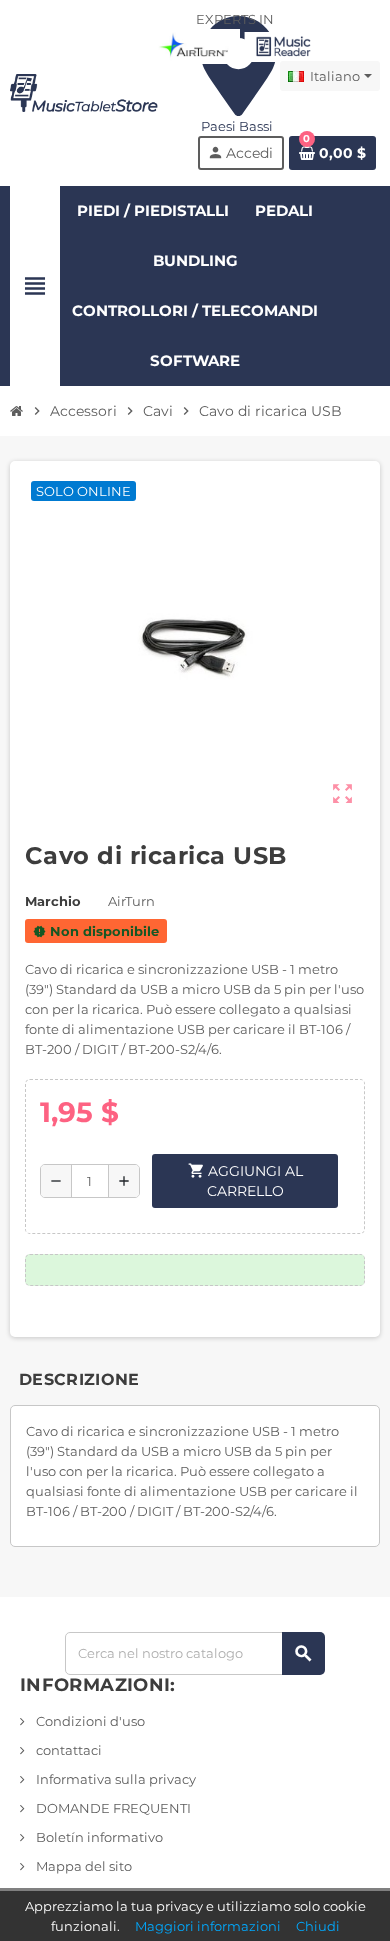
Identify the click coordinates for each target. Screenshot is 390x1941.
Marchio (53, 901)
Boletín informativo (98, 1837)
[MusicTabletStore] (84, 91)
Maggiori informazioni (208, 1926)
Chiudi (318, 1926)
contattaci (67, 1750)
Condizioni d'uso (89, 1721)
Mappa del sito (82, 1866)
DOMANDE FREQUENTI (112, 1808)
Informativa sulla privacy (114, 1779)
